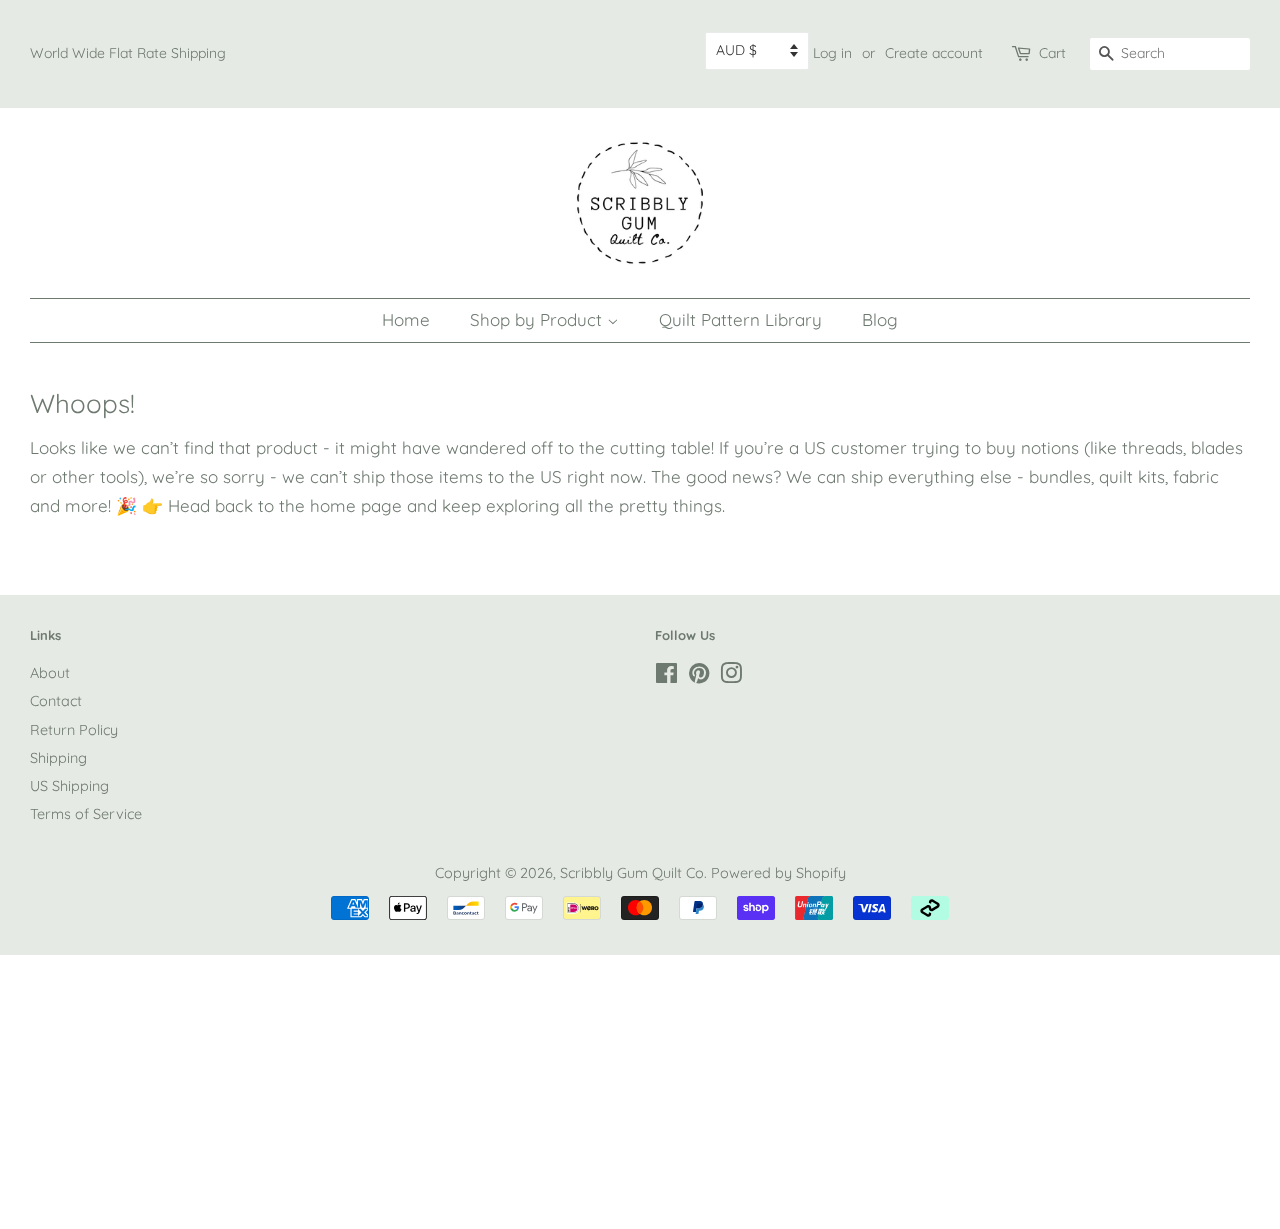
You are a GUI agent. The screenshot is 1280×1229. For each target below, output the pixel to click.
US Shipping (69, 786)
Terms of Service (86, 814)
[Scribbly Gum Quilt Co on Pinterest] (699, 677)
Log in (832, 53)
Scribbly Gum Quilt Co (632, 873)
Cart (1052, 53)
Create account (934, 53)
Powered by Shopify (778, 873)
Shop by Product (538, 319)
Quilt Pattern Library (740, 319)
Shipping (58, 758)
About (50, 673)
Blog (880, 319)
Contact (56, 701)
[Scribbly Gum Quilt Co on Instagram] (731, 677)
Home (406, 319)
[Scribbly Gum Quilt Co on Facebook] (666, 677)
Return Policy (74, 730)
